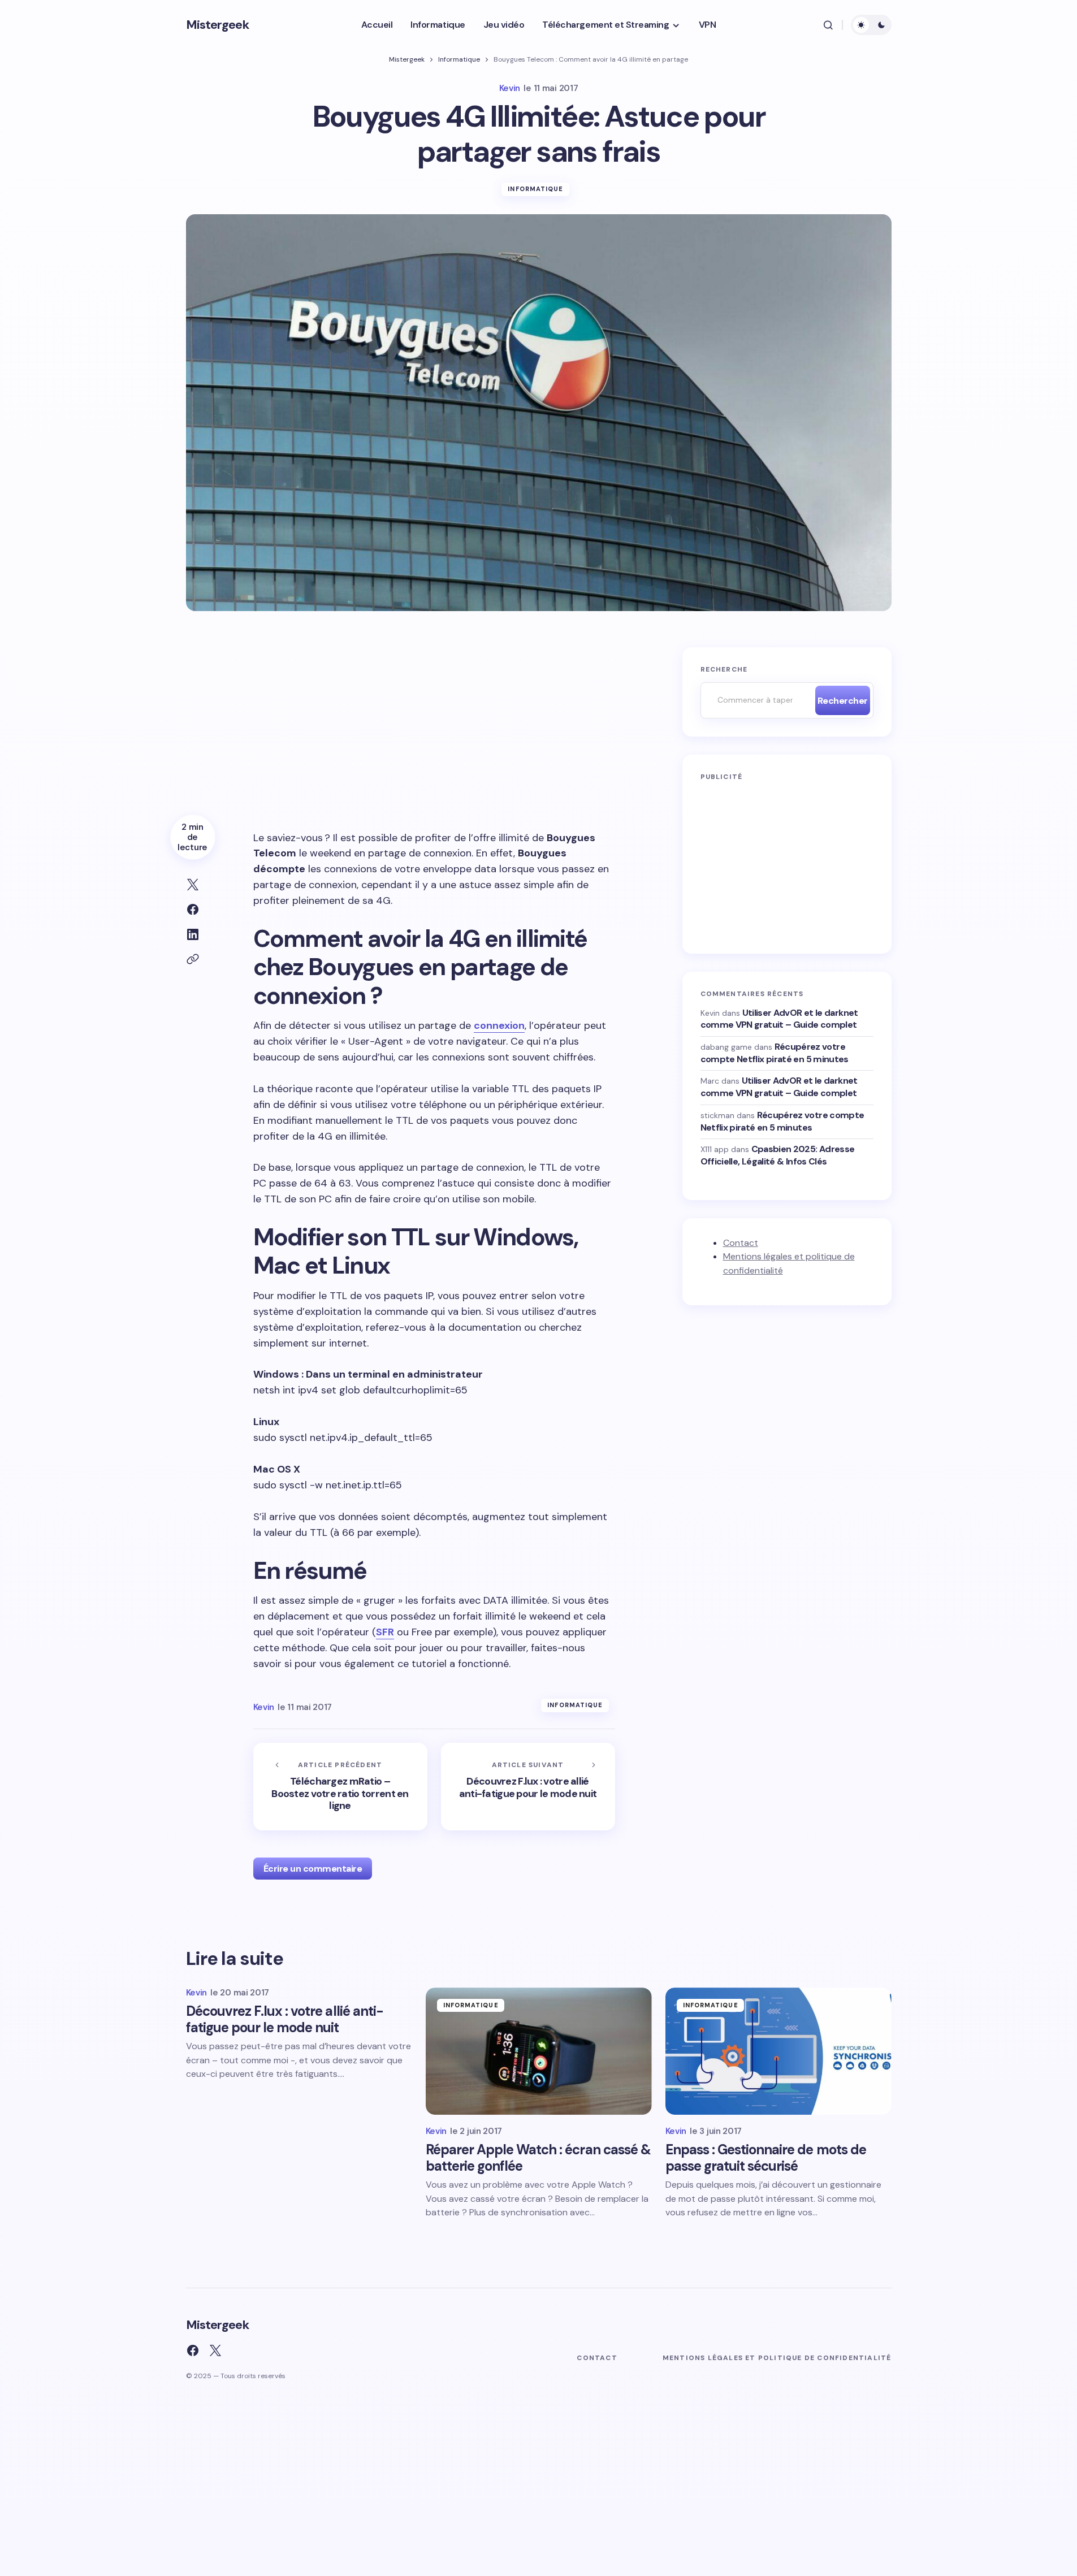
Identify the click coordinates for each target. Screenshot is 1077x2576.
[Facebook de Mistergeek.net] (193, 2350)
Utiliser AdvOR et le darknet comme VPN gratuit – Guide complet (779, 1018)
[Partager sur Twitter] (193, 885)
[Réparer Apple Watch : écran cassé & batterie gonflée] (539, 2051)
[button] (828, 25)
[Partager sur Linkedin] (193, 934)
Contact (741, 1242)
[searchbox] (755, 700)
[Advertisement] (434, 731)
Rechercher (843, 701)
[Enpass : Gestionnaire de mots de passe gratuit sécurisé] (778, 2051)
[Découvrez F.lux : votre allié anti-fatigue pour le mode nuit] (528, 1787)
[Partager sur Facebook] (193, 910)
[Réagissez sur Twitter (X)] (215, 2350)
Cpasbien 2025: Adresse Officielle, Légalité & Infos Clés (778, 1155)
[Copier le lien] (193, 959)
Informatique (459, 59)
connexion (499, 1025)
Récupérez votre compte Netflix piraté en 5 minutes (775, 1053)
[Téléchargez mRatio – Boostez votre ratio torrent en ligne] (340, 1787)
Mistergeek (217, 25)
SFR (385, 1632)
